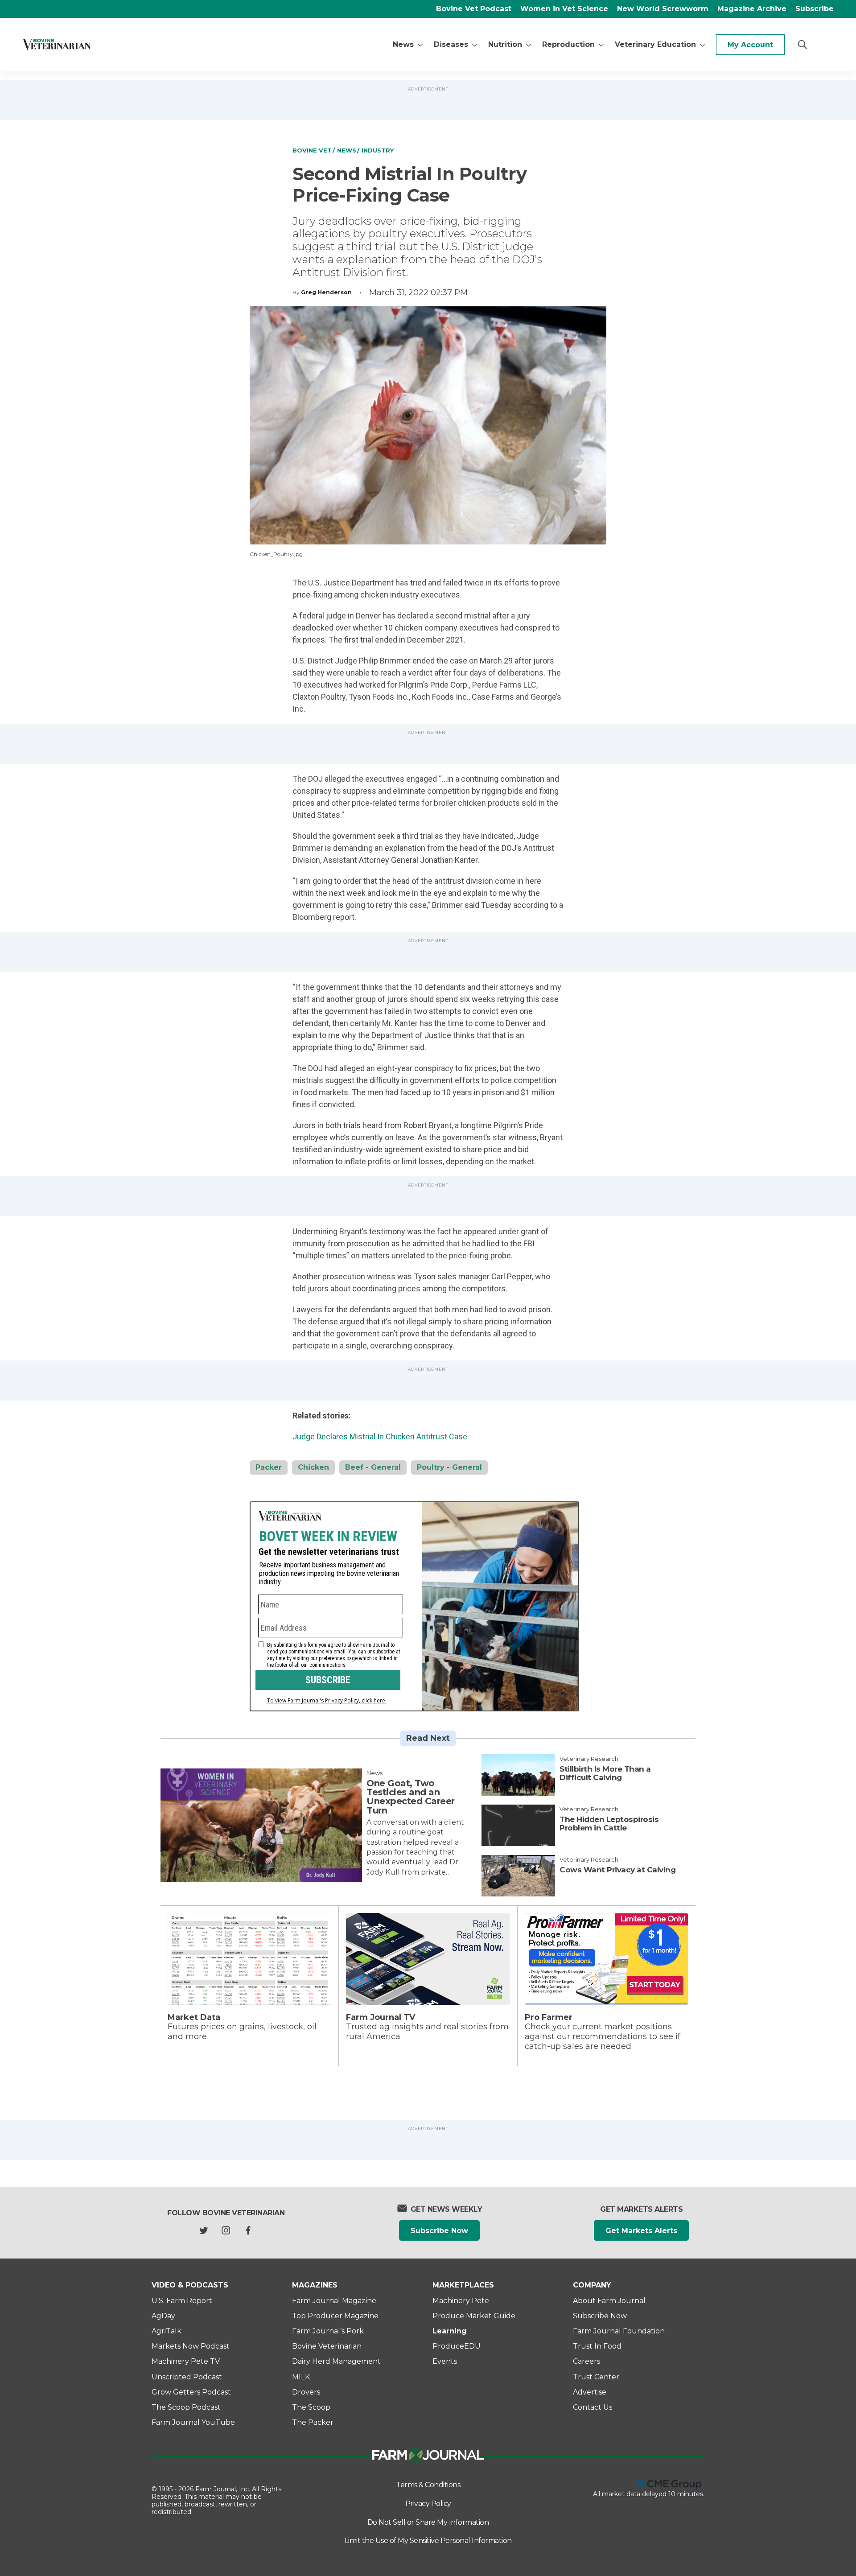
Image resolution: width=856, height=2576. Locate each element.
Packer (269, 1467)
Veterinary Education (655, 44)
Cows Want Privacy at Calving (617, 1870)
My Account (750, 45)
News (403, 44)
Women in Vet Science (564, 9)
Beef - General (373, 1467)
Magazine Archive (752, 9)
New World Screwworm (663, 9)
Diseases (451, 44)
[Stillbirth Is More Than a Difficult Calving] (518, 1775)
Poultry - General (449, 1467)
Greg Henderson (326, 292)
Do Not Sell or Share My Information (428, 2522)
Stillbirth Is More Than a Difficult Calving (605, 1773)
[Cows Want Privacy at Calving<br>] (518, 1876)
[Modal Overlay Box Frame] (414, 1606)
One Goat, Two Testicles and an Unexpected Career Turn (411, 1797)
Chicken (313, 1467)
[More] (420, 45)
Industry (378, 150)
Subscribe (815, 9)
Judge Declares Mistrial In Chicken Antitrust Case (380, 1436)
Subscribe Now (439, 2231)
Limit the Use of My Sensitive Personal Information (428, 2541)
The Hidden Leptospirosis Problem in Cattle (609, 1824)
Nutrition (505, 44)
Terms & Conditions (428, 2485)
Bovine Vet (312, 150)
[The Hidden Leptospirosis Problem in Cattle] (518, 1825)
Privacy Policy (428, 2504)
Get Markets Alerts (641, 2231)
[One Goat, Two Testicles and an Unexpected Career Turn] (261, 1825)
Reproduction (568, 44)
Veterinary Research (589, 1759)
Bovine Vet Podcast (474, 9)
